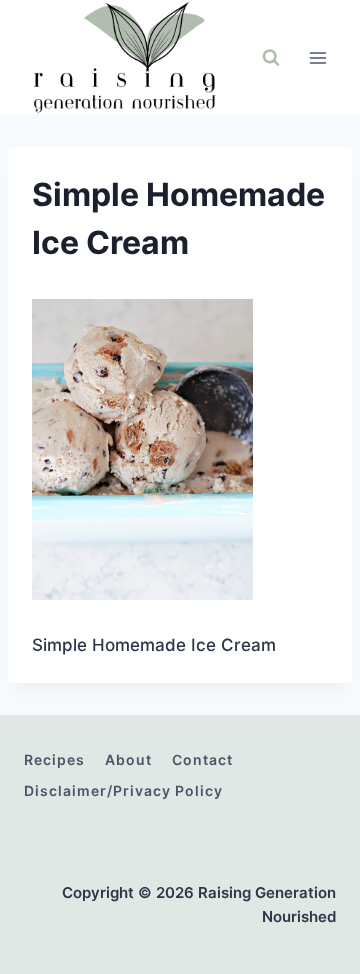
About (128, 759)
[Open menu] (317, 57)
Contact (202, 759)
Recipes (54, 759)
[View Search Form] (271, 58)
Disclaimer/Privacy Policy (123, 790)
